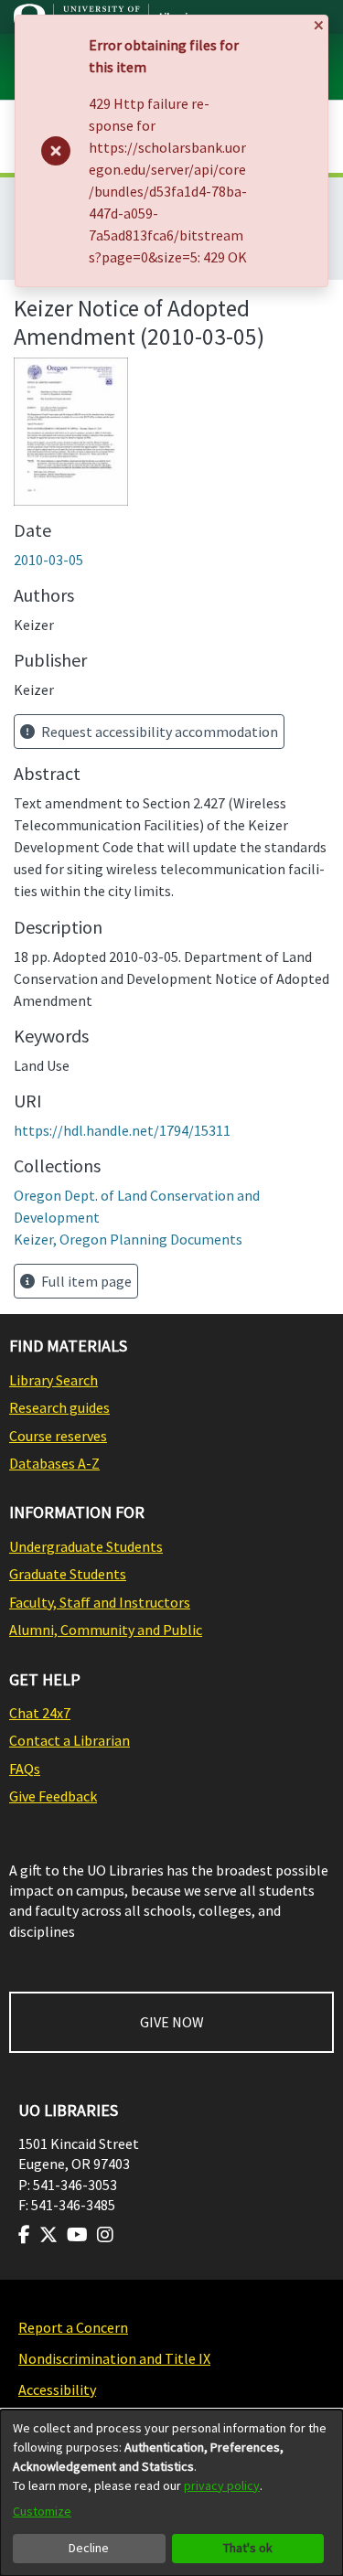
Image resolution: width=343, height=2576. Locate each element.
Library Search (54, 1380)
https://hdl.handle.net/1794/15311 (122, 1130)
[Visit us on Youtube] (77, 2235)
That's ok (248, 2548)
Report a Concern (73, 2327)
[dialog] (171, 2493)
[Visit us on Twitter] (48, 2235)
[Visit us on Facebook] (24, 2235)
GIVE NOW (172, 2022)
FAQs (25, 1769)
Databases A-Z (54, 1463)
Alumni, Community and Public (106, 1630)
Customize (42, 2511)
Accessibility (57, 2389)
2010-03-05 (48, 560)
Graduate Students (68, 1574)
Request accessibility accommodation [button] (158, 732)
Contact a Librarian (70, 1740)
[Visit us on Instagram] (105, 2235)
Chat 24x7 (40, 1713)
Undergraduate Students (86, 1546)
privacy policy (222, 2485)
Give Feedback (53, 1796)
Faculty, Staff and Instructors (100, 1602)
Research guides (59, 1407)
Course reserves (58, 1436)
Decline (89, 2548)
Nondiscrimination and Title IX (114, 2358)
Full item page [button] (85, 1281)
